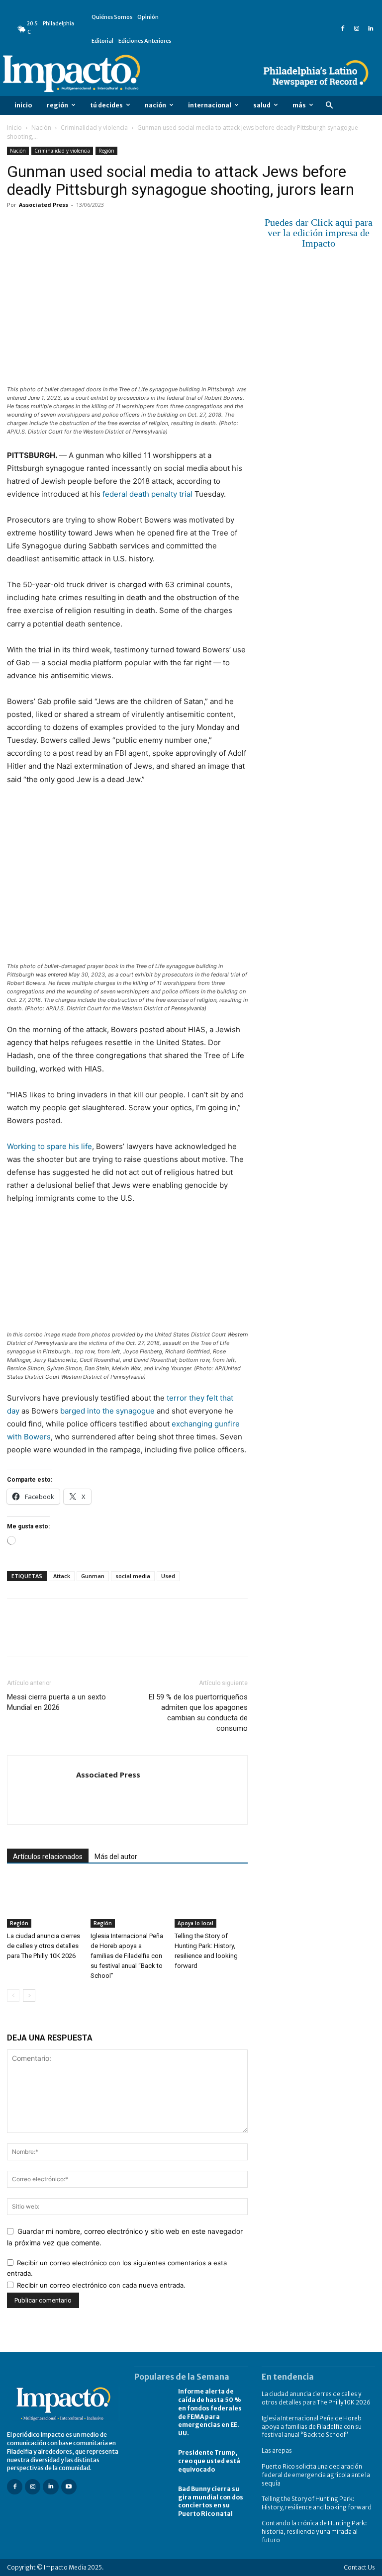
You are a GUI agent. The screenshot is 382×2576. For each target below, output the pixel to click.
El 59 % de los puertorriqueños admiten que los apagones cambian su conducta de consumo (198, 1713)
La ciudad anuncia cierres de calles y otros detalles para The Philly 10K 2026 (44, 1946)
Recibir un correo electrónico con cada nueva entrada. (101, 2285)
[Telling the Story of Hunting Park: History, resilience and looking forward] (211, 1902)
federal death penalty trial (147, 494)
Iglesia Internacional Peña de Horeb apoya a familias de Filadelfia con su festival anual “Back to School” (127, 1956)
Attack (62, 1576)
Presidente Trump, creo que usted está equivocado (209, 2461)
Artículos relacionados (48, 1857)
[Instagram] (357, 29)
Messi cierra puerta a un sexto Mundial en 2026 (56, 1702)
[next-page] (29, 1996)
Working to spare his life (49, 1146)
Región (106, 151)
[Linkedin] (371, 29)
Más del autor (116, 1857)
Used (168, 1576)
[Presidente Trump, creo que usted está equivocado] (151, 2461)
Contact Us (359, 2567)
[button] (329, 106)
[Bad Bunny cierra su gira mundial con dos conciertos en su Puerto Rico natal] (151, 2499)
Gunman (93, 1576)
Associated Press (44, 205)
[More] (132, 227)
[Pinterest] (63, 227)
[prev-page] (13, 1996)
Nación (41, 128)
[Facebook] (343, 29)
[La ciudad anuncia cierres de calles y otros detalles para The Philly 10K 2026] (44, 1902)
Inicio (14, 128)
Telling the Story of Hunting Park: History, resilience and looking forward (317, 2503)
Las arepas (277, 2450)
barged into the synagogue (107, 1411)
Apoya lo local (195, 1923)
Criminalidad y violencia (94, 128)
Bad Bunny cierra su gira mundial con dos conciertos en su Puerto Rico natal (211, 2501)
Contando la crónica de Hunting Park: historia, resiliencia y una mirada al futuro (314, 2532)
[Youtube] (69, 2487)
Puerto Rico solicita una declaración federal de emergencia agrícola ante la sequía (316, 2475)
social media (133, 1576)
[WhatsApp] (86, 227)
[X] (40, 227)
